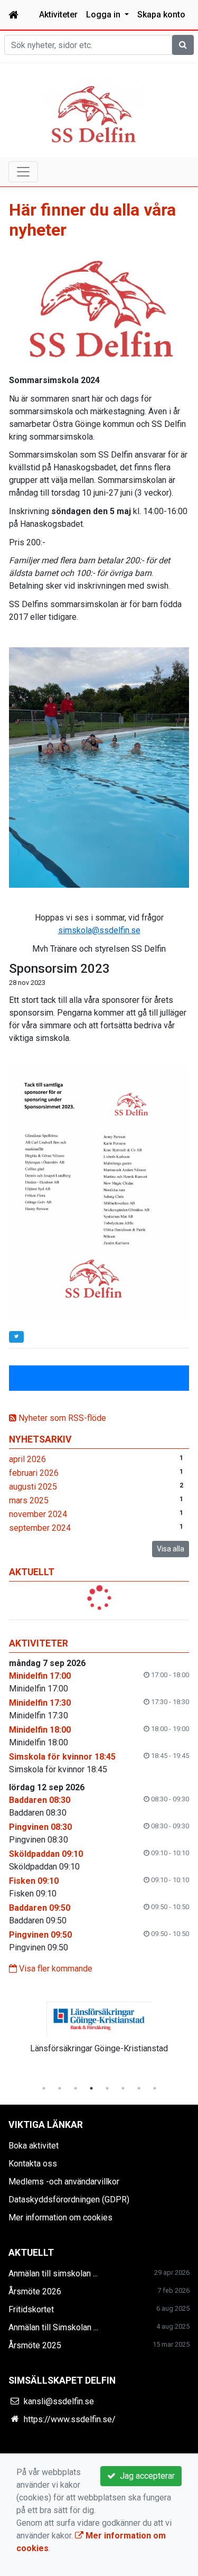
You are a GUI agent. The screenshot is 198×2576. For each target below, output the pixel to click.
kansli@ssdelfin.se (59, 2401)
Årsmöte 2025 (35, 2345)
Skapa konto (161, 15)
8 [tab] (155, 2088)
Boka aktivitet (34, 2146)
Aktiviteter (58, 15)
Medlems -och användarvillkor (64, 2182)
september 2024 (40, 1528)
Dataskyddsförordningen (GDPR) (69, 2200)
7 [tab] (139, 2088)
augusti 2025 (33, 1487)
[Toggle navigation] (23, 172)
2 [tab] (60, 2088)
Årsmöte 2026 (35, 2291)
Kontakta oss (33, 2164)
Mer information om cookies (60, 2217)
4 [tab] (91, 2088)
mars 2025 (29, 1500)
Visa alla (171, 1549)
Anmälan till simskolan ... (53, 2273)
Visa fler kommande (55, 1969)
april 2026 (27, 1459)
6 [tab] (123, 2088)
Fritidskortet (31, 2309)
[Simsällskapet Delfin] (92, 112)
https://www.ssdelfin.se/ (70, 2419)
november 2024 (38, 1514)
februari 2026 (34, 1473)
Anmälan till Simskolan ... (53, 2327)
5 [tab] (107, 2088)
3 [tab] (76, 2088)
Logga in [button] (104, 15)
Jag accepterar (145, 2476)
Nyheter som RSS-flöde (61, 1418)
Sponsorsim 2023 (59, 969)
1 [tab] (44, 2088)
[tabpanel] (99, 2026)
